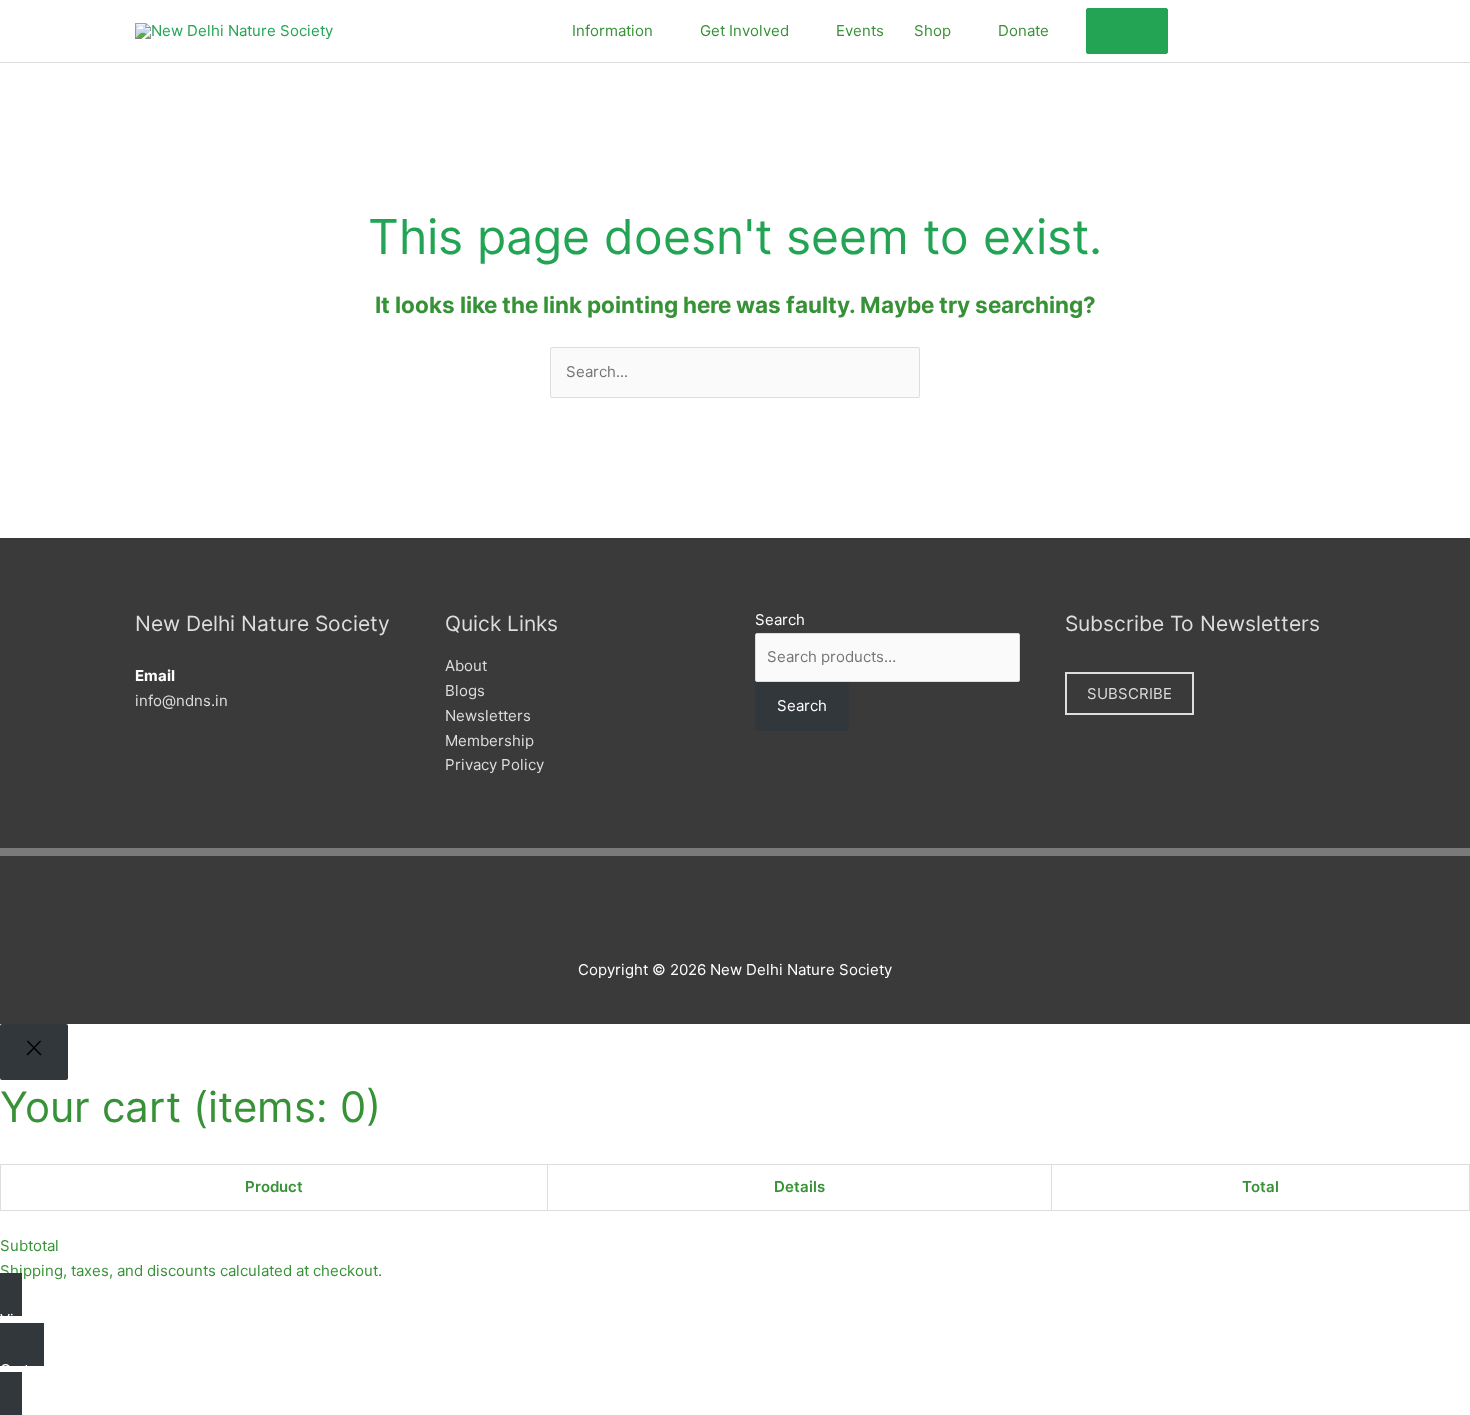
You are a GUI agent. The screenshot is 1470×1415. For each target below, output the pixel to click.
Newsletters (488, 715)
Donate (1023, 30)
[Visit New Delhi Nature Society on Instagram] (1263, 28)
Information (612, 30)
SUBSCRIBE (1129, 693)
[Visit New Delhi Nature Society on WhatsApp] (1297, 28)
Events (860, 30)
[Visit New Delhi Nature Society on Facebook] (1194, 28)
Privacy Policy (494, 764)
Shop (932, 30)
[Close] (34, 1052)
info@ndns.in (181, 700)
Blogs (465, 690)
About (466, 665)
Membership (489, 740)
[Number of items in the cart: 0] (1127, 31)
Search (780, 619)
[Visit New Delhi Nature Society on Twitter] (1228, 28)
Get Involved (744, 30)
